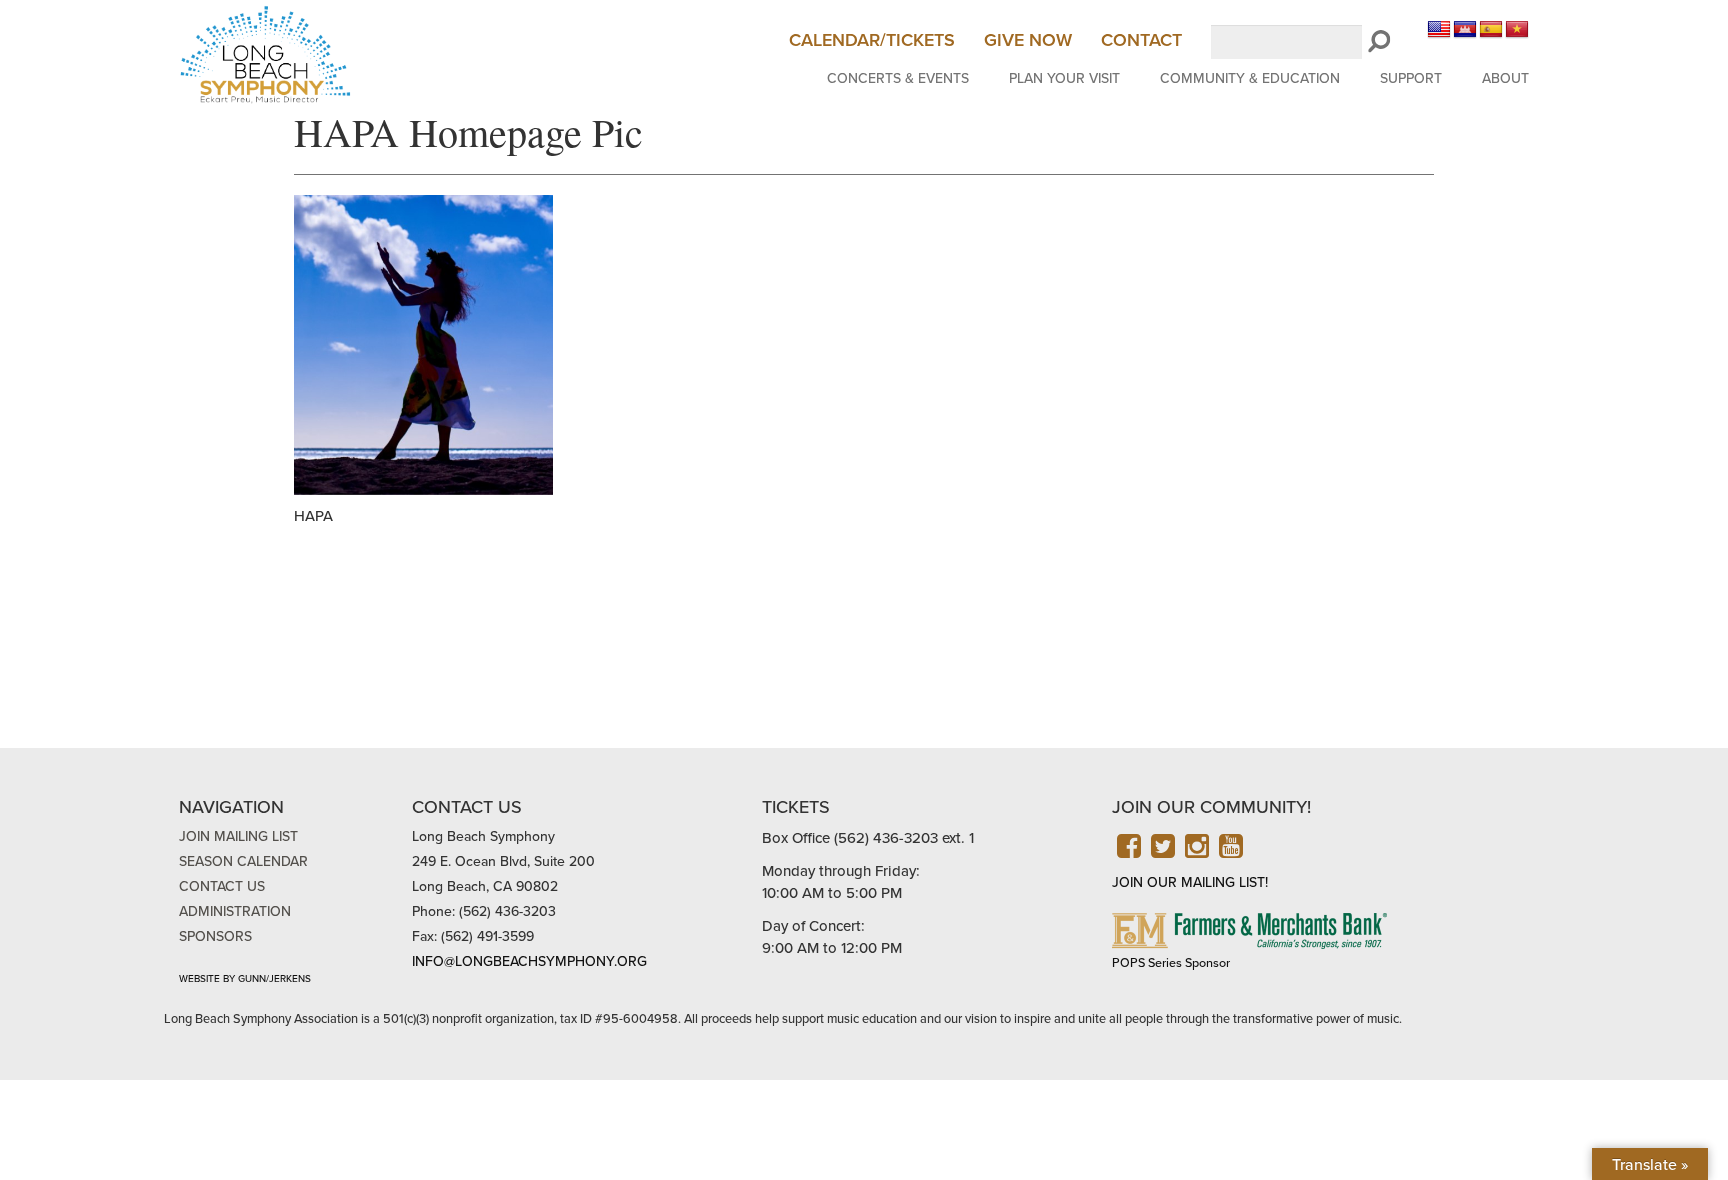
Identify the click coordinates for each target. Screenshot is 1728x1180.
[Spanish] (1491, 30)
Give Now (1028, 40)
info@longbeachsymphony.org (529, 961)
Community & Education (1250, 78)
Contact (1141, 40)
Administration (235, 911)
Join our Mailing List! (1190, 882)
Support (1411, 78)
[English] (1439, 30)
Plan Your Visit (1064, 78)
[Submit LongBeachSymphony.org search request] (1379, 42)
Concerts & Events (898, 78)
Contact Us (222, 886)
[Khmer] (1465, 30)
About (1505, 78)
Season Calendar (243, 861)
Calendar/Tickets (872, 40)
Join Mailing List (238, 836)
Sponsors (215, 936)
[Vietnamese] (1517, 30)
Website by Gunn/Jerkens (245, 979)
